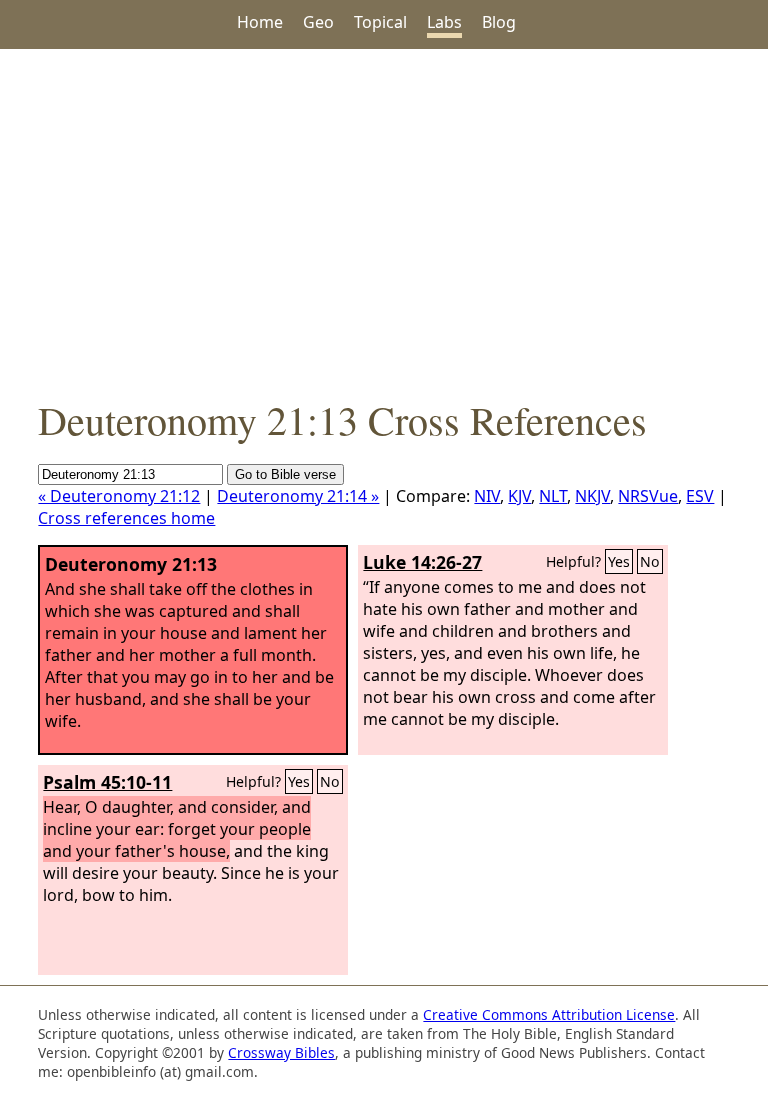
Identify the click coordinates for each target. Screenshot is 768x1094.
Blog (499, 22)
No (650, 561)
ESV (700, 496)
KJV (519, 496)
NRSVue (648, 496)
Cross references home (126, 518)
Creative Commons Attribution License (549, 1014)
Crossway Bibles (281, 1052)
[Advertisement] (384, 221)
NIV (487, 496)
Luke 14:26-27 (422, 562)
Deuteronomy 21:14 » (298, 496)
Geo (318, 22)
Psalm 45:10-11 (107, 782)
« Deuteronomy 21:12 (119, 496)
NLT (553, 496)
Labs (444, 22)
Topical (380, 22)
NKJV (592, 496)
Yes (619, 561)
